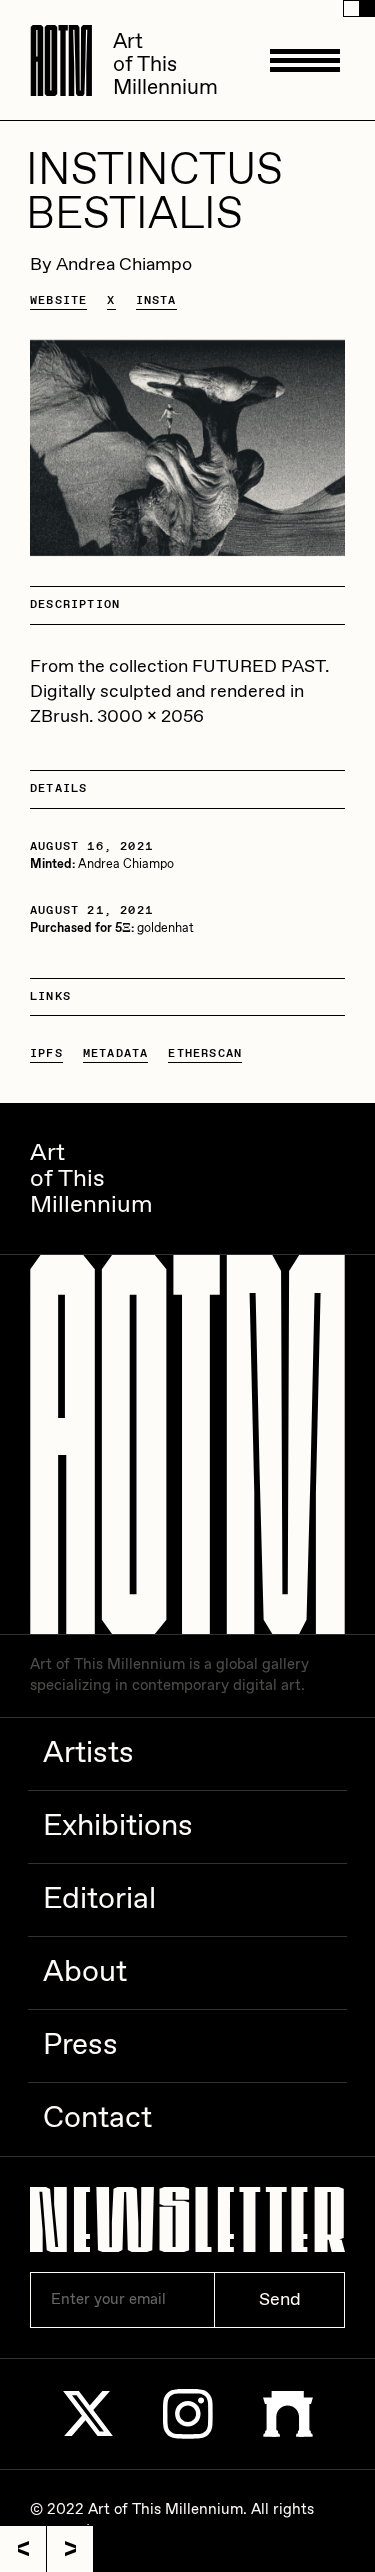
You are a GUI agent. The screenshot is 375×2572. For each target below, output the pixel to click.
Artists (88, 1753)
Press (80, 2045)
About (85, 1972)
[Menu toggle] (305, 60)
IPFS (46, 1054)
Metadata (116, 1054)
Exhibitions (118, 1826)
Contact (97, 2118)
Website (58, 301)
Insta (156, 301)
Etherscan (205, 1054)
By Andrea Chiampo (111, 265)
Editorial (99, 1899)
